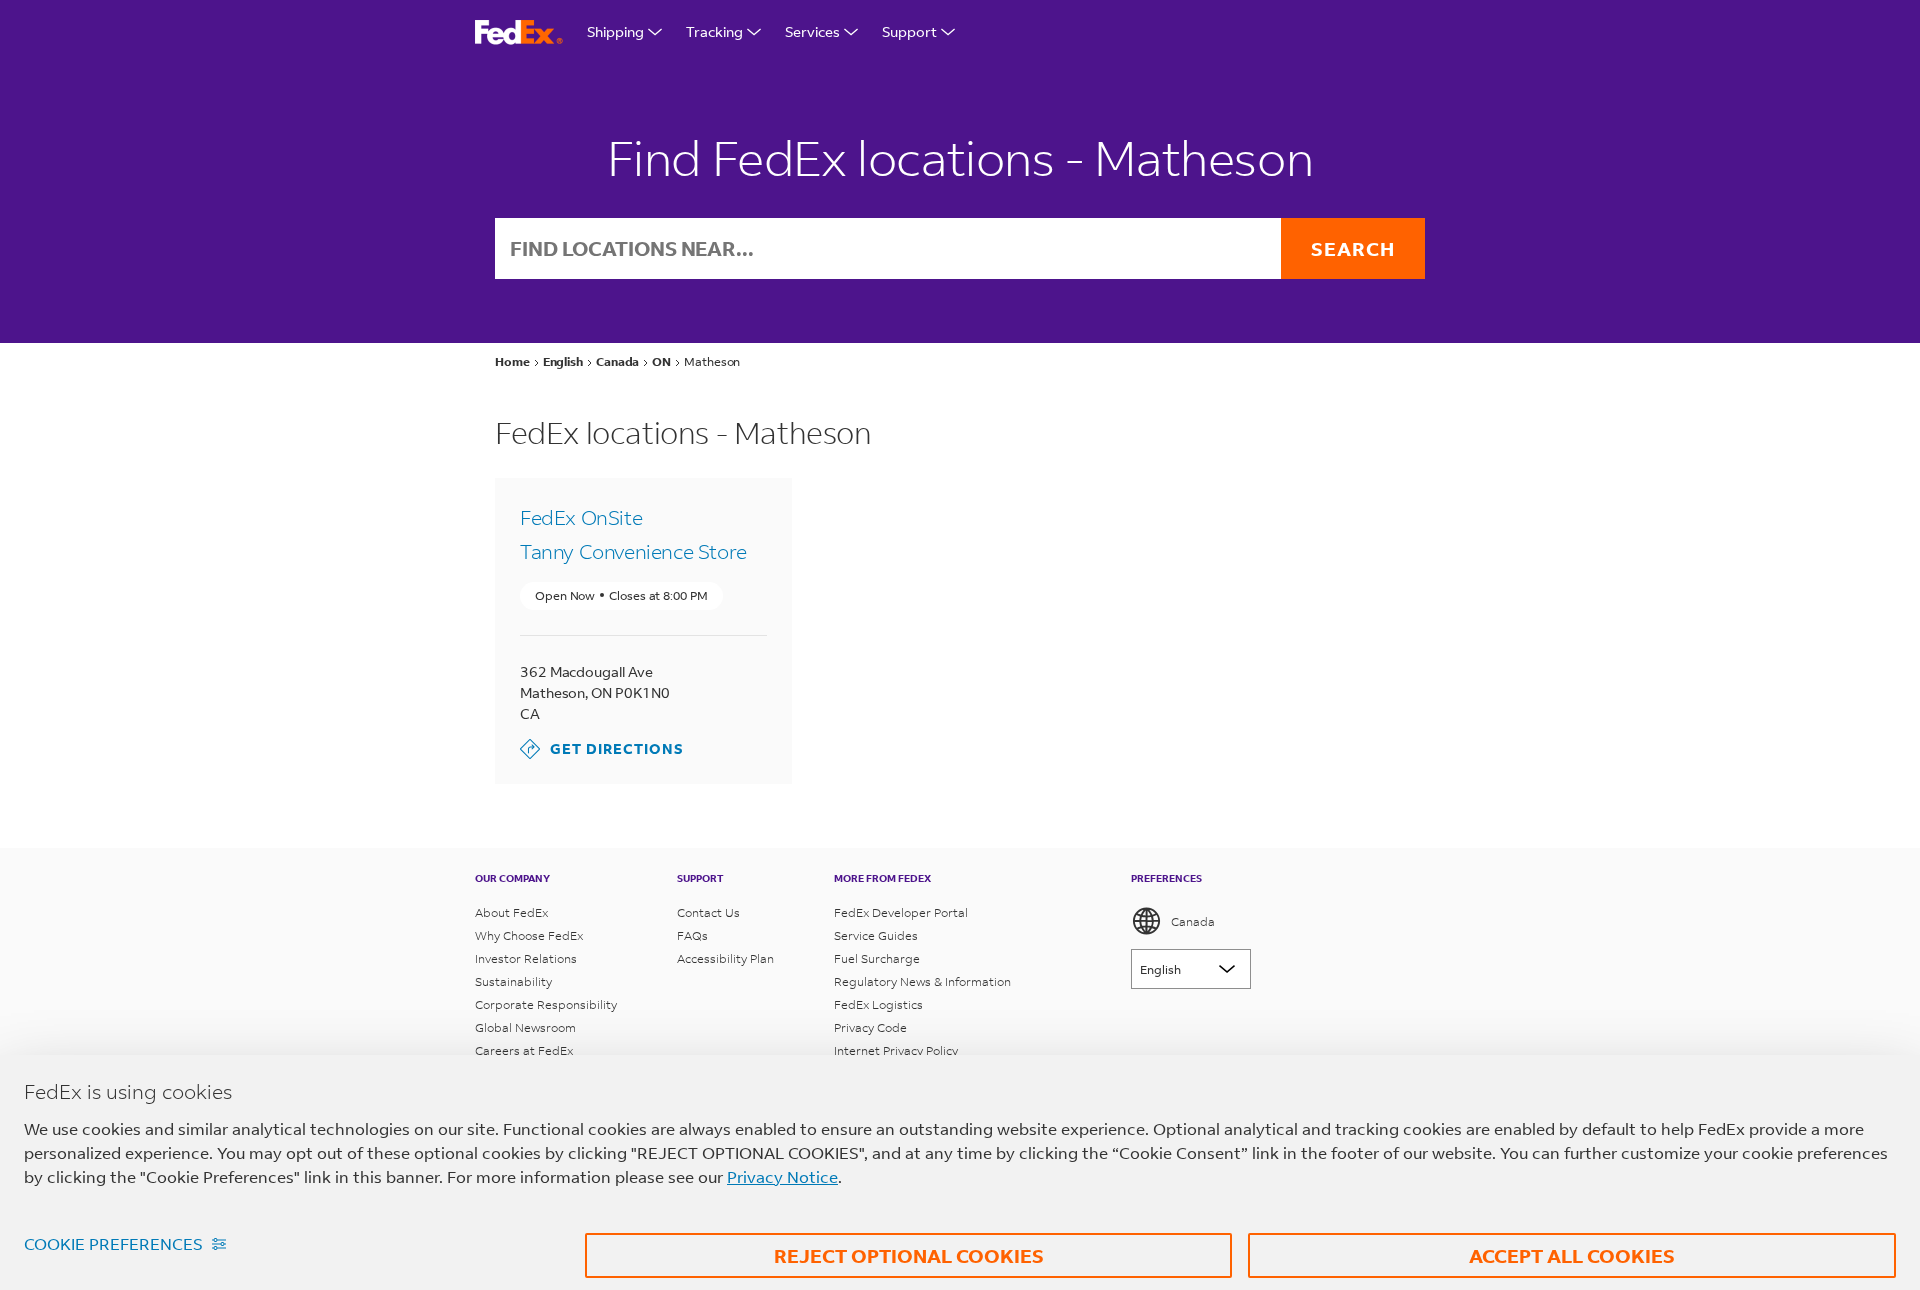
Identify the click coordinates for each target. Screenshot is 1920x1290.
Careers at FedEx (524, 1050)
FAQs (692, 935)
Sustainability (513, 981)
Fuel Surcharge (877, 958)
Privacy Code (870, 1027)
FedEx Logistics (878, 1004)
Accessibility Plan (725, 958)
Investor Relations (526, 958)
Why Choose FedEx (529, 935)
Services (812, 31)
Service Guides (876, 935)
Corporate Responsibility (546, 1004)
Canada (1193, 921)
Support (909, 31)
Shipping (615, 31)
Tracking (714, 31)
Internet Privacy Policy (896, 1050)
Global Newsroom (525, 1027)
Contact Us (708, 912)
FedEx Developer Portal (901, 912)
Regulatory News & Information (922, 981)
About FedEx (511, 912)
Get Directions (602, 748)
